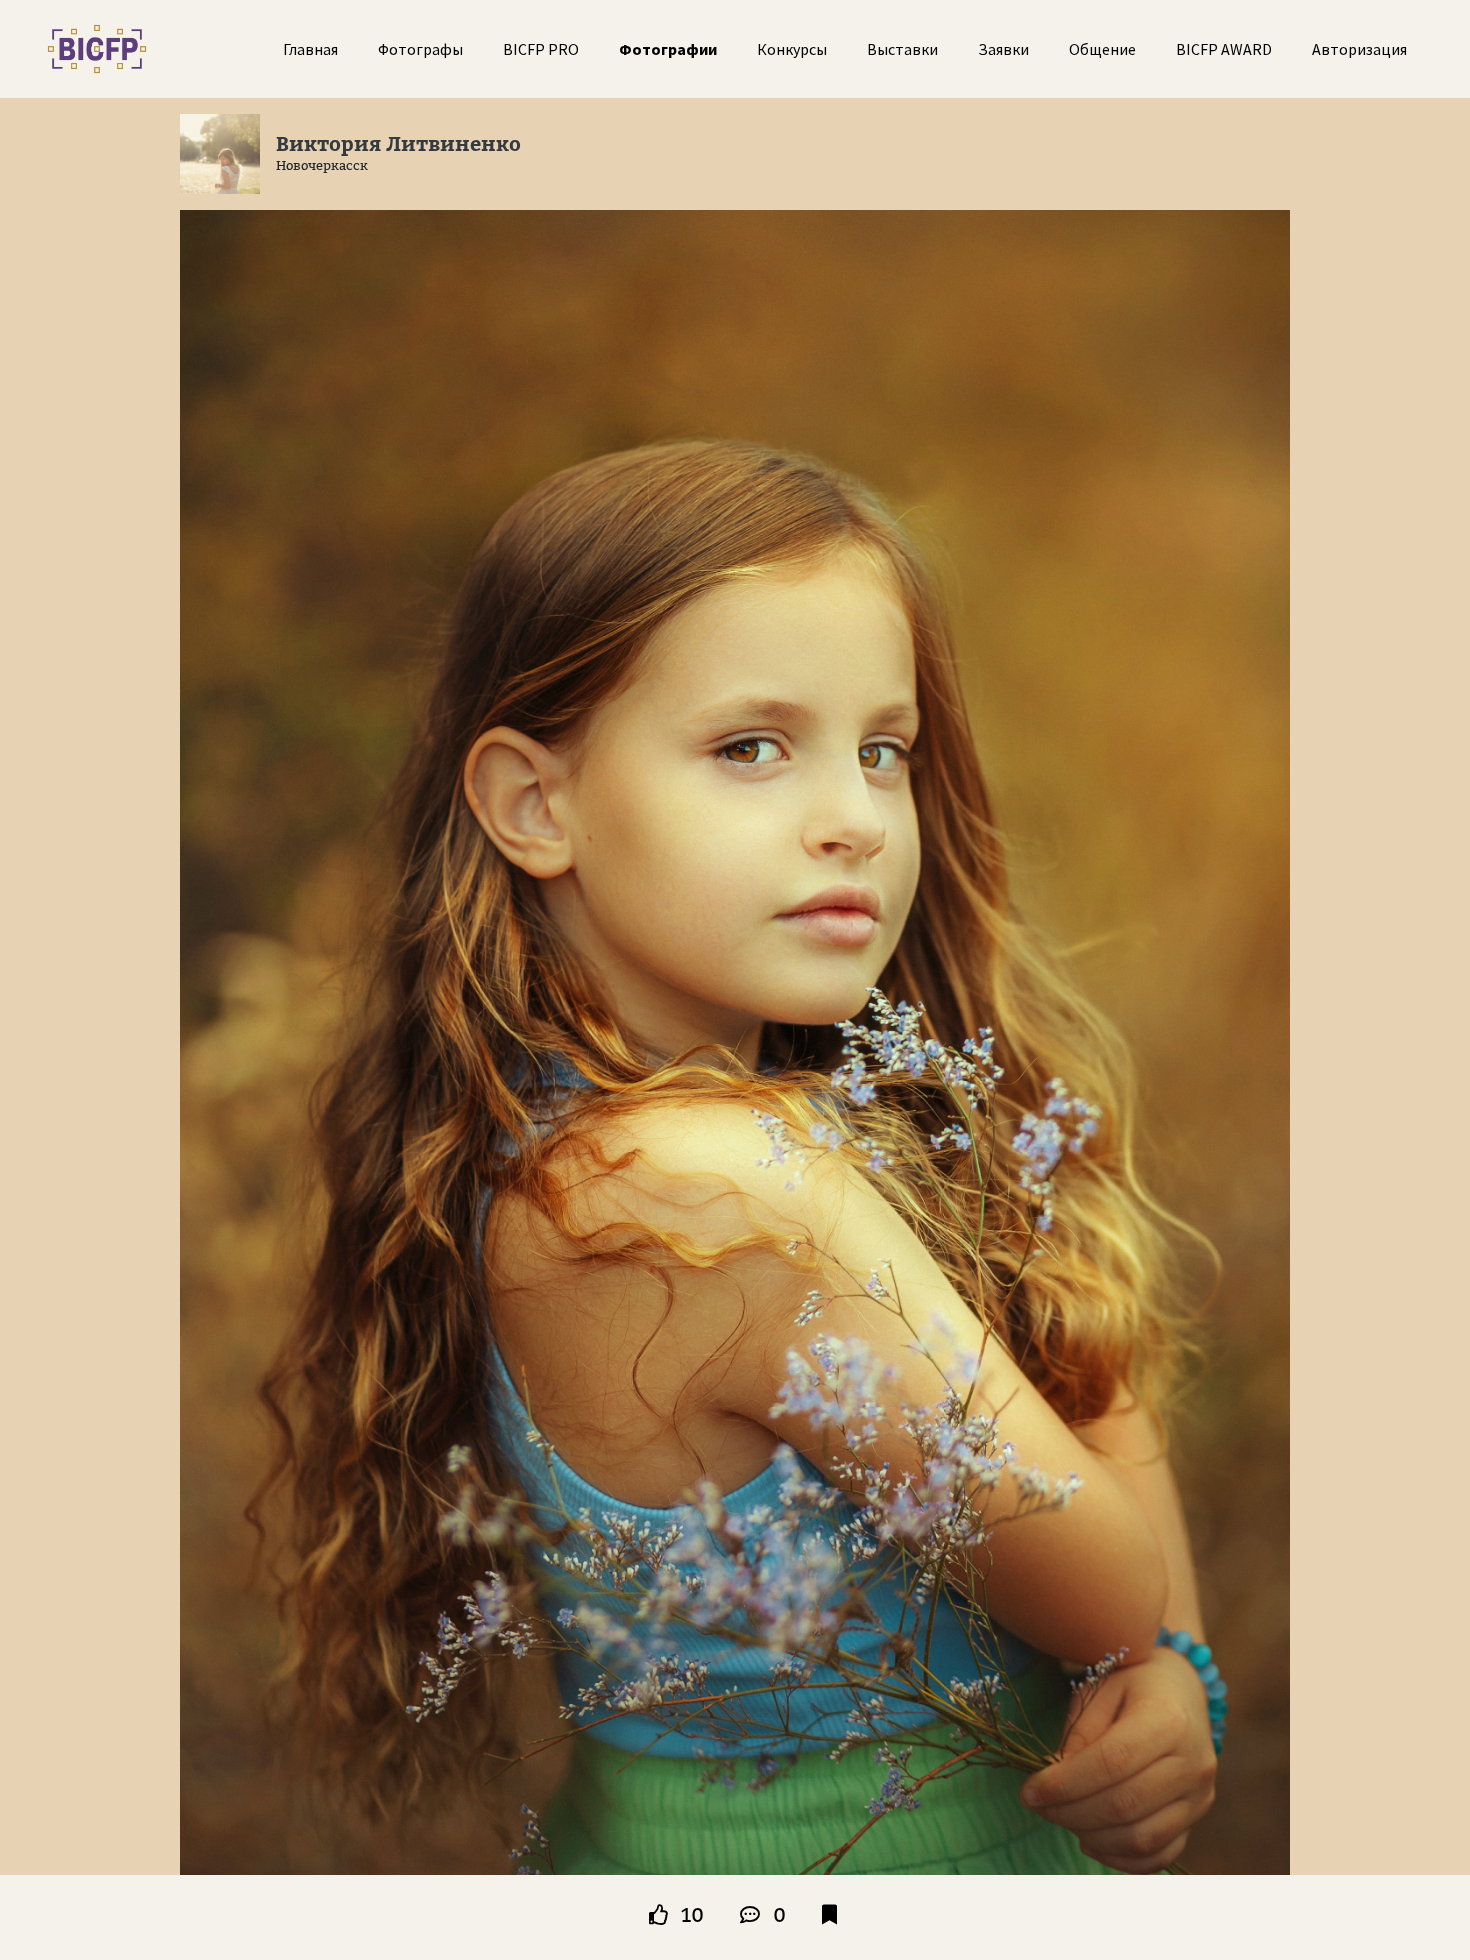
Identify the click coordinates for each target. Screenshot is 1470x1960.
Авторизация (1359, 49)
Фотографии (668, 49)
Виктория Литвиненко (398, 144)
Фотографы (420, 49)
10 (690, 1915)
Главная (310, 49)
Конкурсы (792, 49)
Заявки (1003, 49)
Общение (1102, 49)
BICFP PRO (541, 49)
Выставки (902, 49)
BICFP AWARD (1224, 49)
